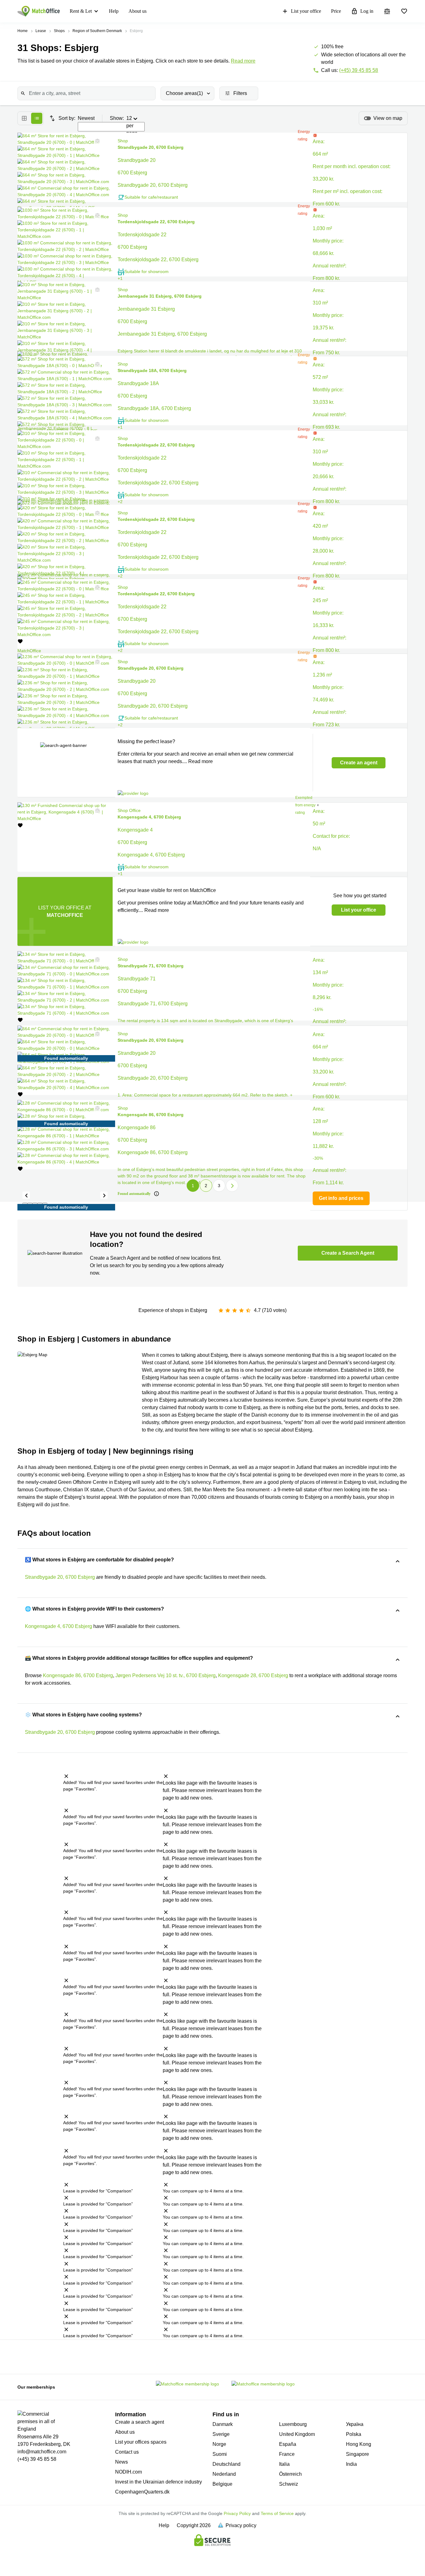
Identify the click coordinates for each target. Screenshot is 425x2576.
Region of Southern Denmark (97, 31)
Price (336, 11)
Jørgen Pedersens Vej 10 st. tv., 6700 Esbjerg (166, 1675)
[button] (96, 141)
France (287, 2454)
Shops (59, 31)
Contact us (127, 2452)
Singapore (357, 2454)
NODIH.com (128, 2472)
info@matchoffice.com (42, 2452)
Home (23, 31)
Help (114, 11)
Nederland (224, 2474)
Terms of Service (277, 2513)
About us (138, 11)
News (121, 2462)
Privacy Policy (237, 2513)
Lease (41, 31)
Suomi (220, 2454)
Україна (355, 2424)
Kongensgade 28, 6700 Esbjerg (253, 1675)
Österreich (290, 2474)
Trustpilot (37, 2356)
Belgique (222, 2484)
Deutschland (227, 2464)
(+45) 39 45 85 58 (359, 70)
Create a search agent (140, 2422)
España (288, 2444)
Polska (354, 2434)
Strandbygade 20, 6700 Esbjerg (60, 1577)
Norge (219, 2444)
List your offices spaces (141, 2442)
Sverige (221, 2434)
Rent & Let (81, 11)
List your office (306, 11)
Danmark (223, 2424)
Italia (284, 2464)
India (351, 2464)
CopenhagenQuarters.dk (142, 2492)
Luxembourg (293, 2424)
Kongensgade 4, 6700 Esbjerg (58, 1626)
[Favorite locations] (404, 11)
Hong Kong (359, 2444)
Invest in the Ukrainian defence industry (159, 2482)
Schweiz (289, 2484)
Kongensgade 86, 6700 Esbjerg (78, 1675)
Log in (367, 11)
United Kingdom (297, 2434)
